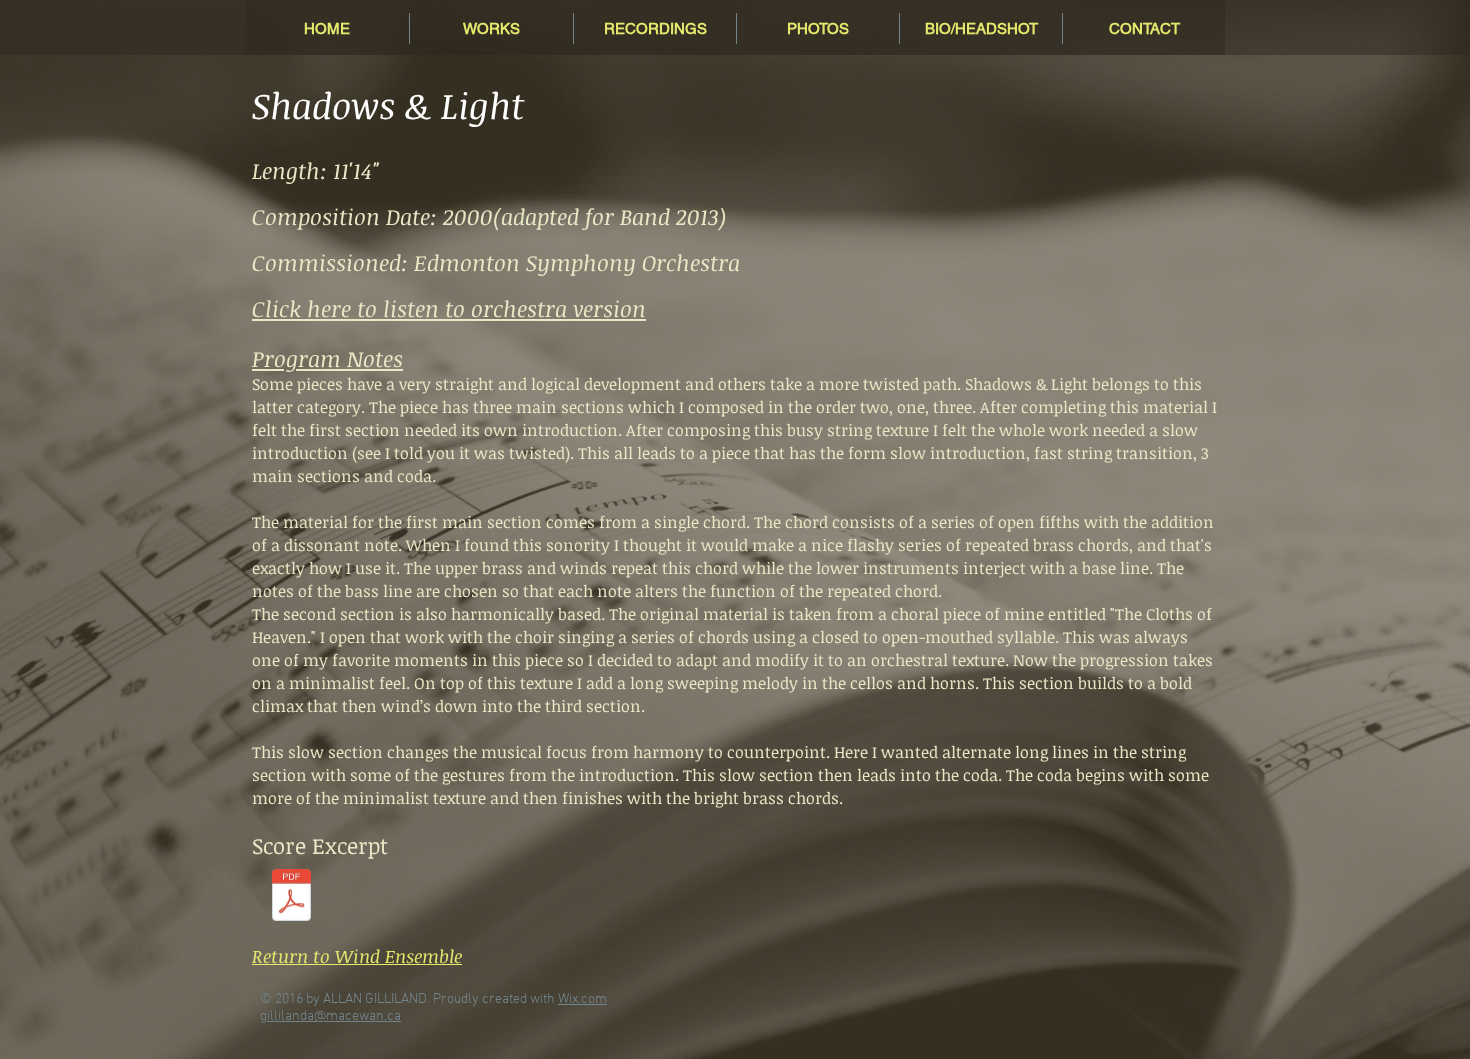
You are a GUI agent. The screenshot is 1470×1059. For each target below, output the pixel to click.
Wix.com (582, 999)
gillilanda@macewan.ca (330, 1016)
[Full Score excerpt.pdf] (291, 897)
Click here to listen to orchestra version (449, 308)
